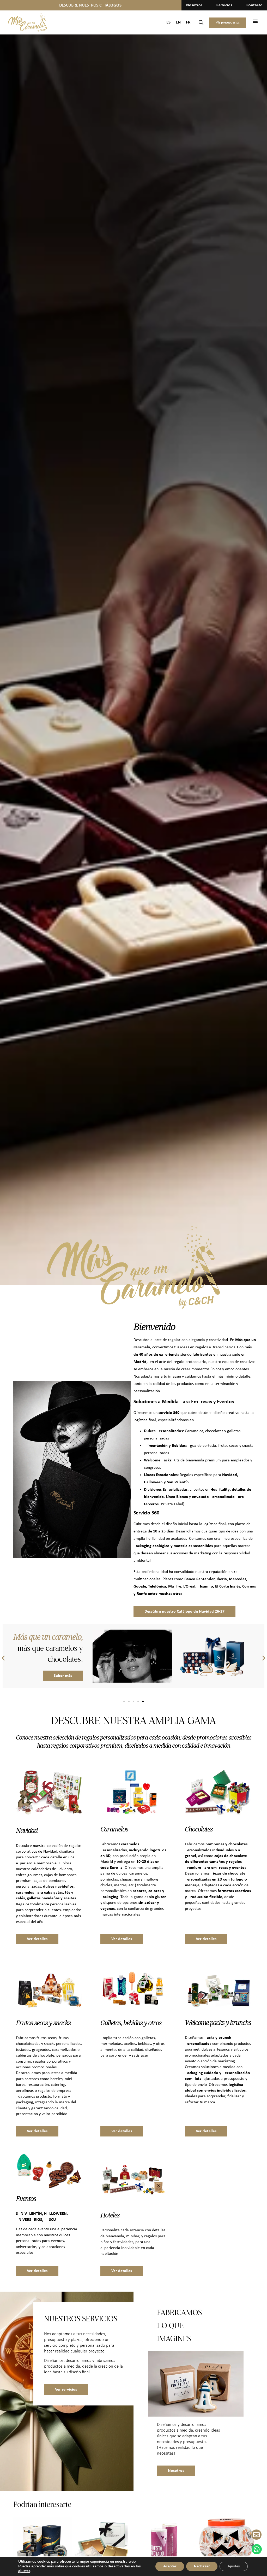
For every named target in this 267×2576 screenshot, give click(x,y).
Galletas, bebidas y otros (131, 2023)
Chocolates (199, 1829)
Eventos (26, 2198)
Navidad (27, 1830)
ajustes (24, 2571)
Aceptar (170, 2566)
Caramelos (114, 1829)
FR (188, 22)
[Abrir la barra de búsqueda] (201, 23)
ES (168, 22)
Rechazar (202, 2566)
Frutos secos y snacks (43, 2023)
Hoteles (110, 2215)
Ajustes (234, 2566)
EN (178, 22)
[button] (255, 21)
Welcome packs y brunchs (218, 2022)
